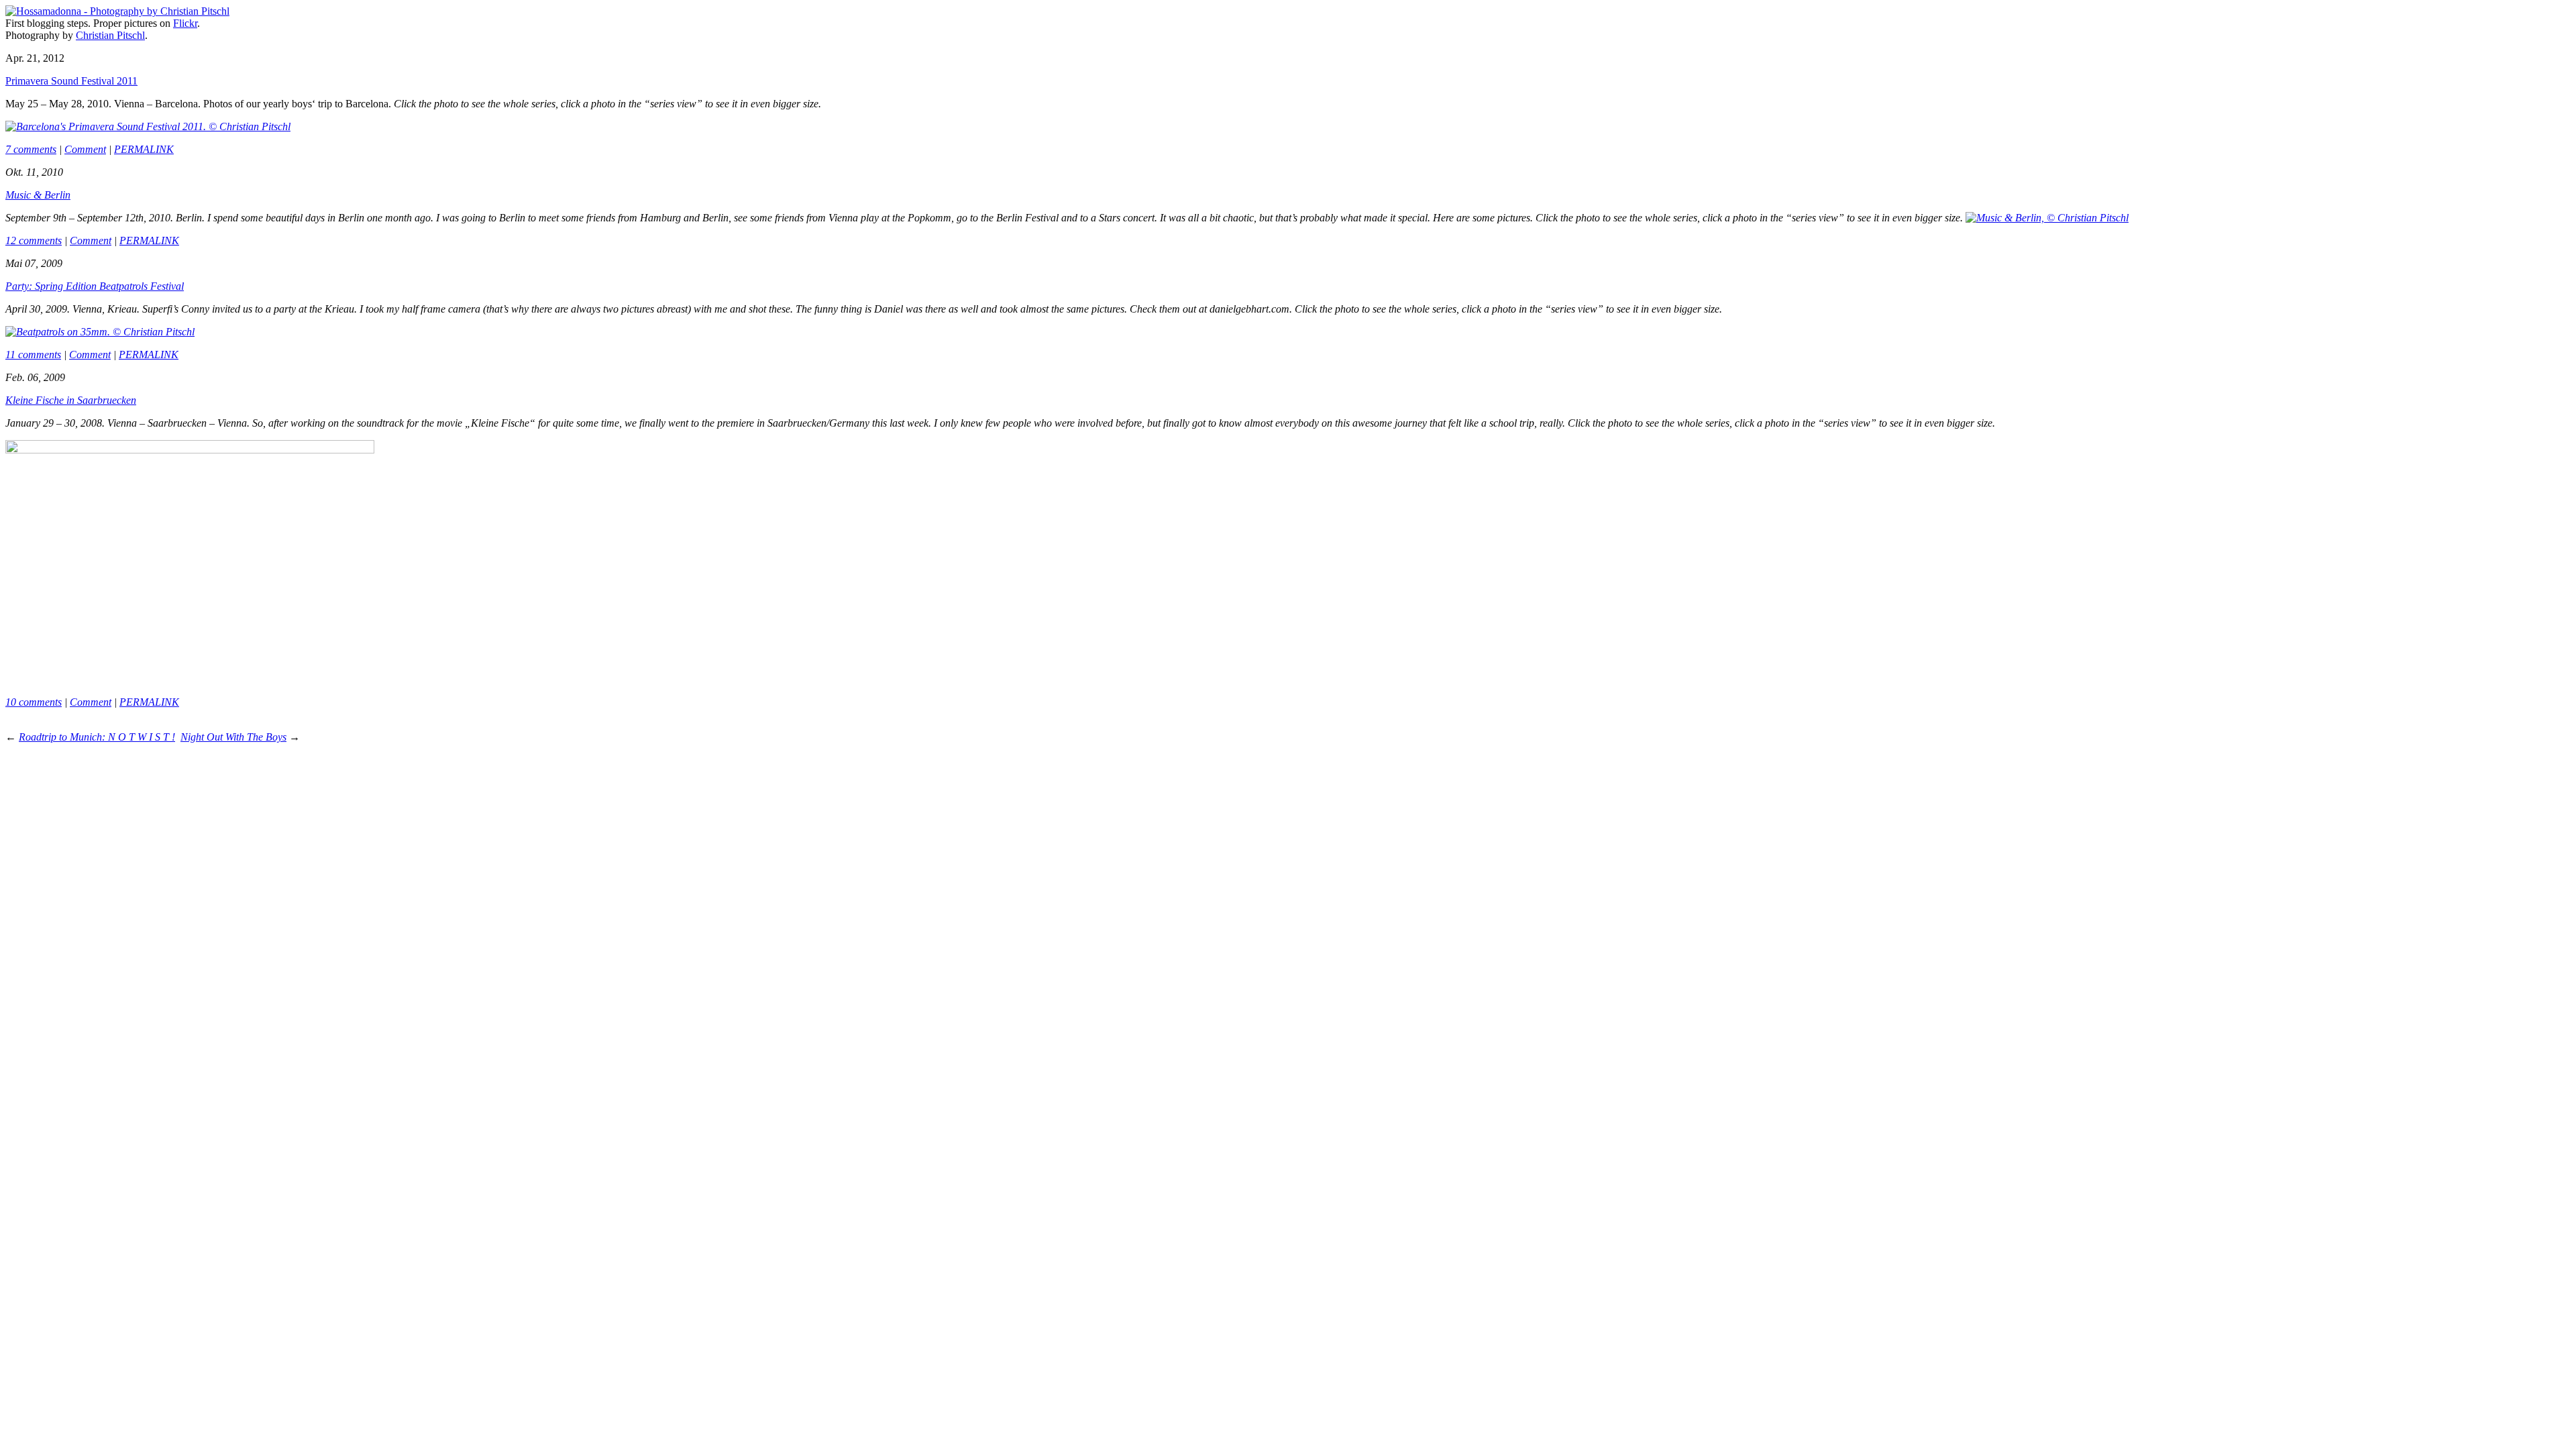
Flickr (185, 23)
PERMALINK (144, 149)
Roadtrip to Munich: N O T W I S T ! (97, 737)
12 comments (34, 240)
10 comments (34, 702)
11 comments (33, 355)
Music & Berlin (38, 195)
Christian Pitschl (110, 35)
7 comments (31, 149)
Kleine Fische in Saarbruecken (71, 400)
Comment (85, 149)
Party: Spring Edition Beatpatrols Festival (95, 286)
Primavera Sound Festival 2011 (71, 81)
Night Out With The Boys (233, 737)
